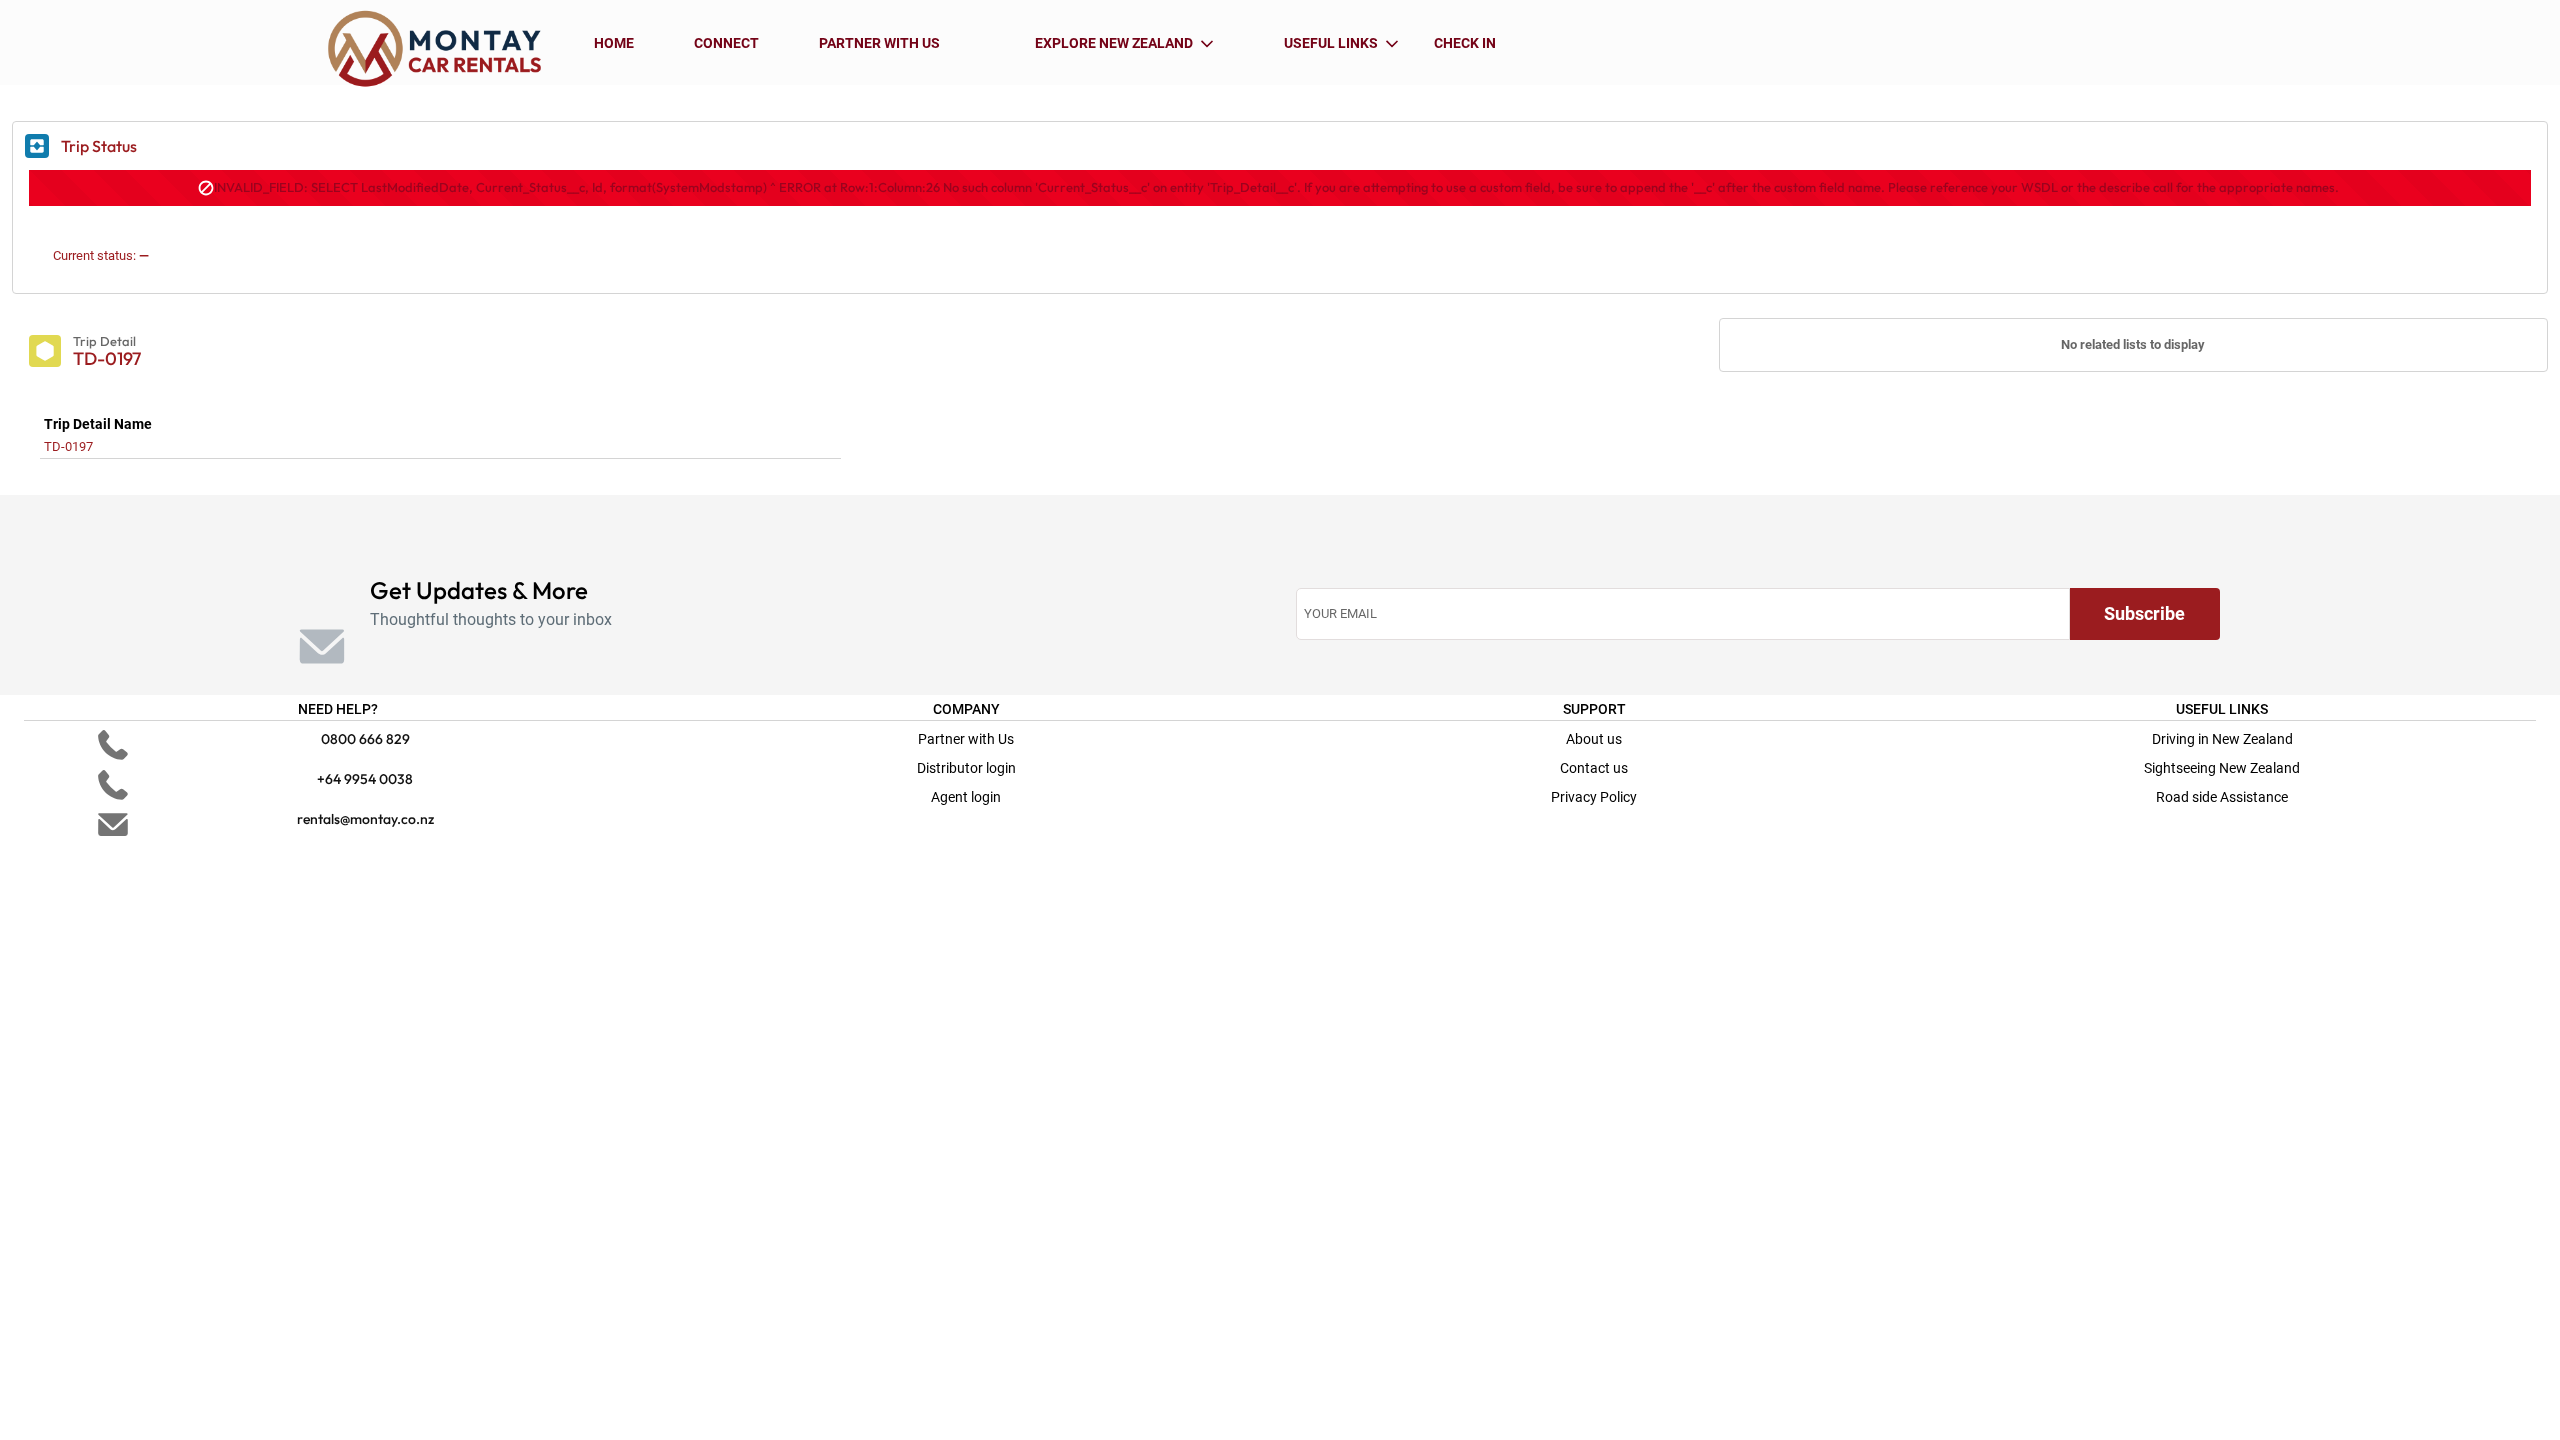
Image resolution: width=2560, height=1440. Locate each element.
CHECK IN (1465, 43)
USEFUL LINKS (1331, 43)
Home (614, 43)
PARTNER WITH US (879, 43)
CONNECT (726, 43)
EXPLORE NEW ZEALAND (1114, 43)
